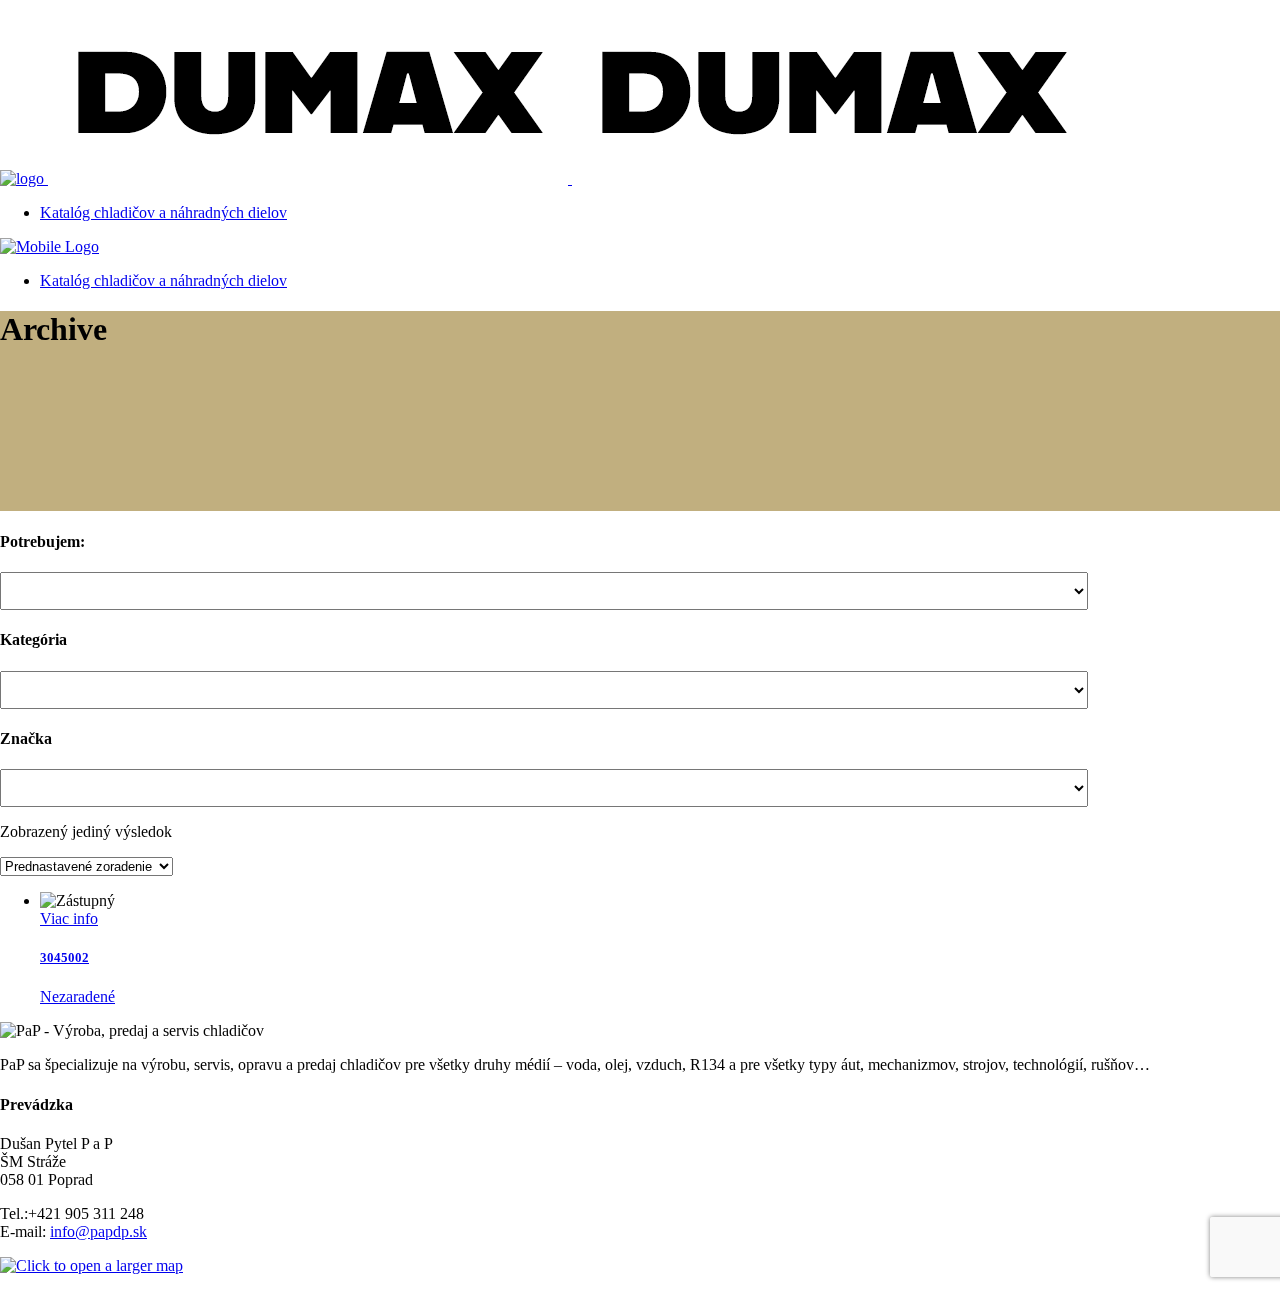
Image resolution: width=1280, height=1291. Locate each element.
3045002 (64, 957)
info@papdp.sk (98, 1231)
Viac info (69, 918)
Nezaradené (77, 996)
